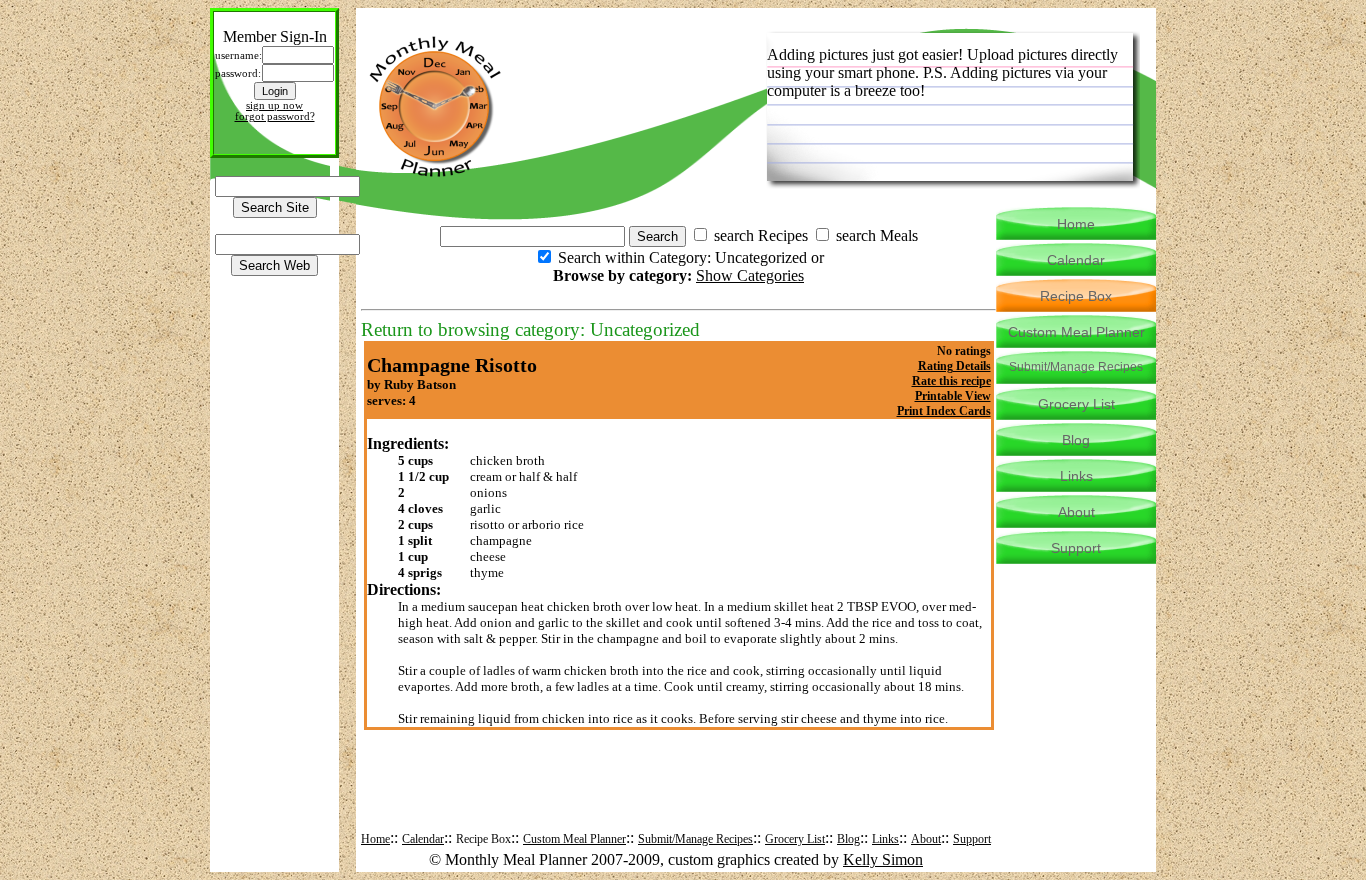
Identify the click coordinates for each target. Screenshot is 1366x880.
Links (885, 839)
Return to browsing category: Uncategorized (530, 329)
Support (972, 839)
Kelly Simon (883, 859)
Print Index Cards (944, 411)
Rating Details (954, 366)
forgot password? (275, 116)
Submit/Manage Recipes (695, 839)
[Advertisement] (679, 796)
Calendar (423, 839)
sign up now (274, 105)
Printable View (953, 396)
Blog (848, 839)
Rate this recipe (951, 381)
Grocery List (795, 839)
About (926, 839)
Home (375, 839)
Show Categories (750, 275)
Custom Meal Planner (574, 839)
